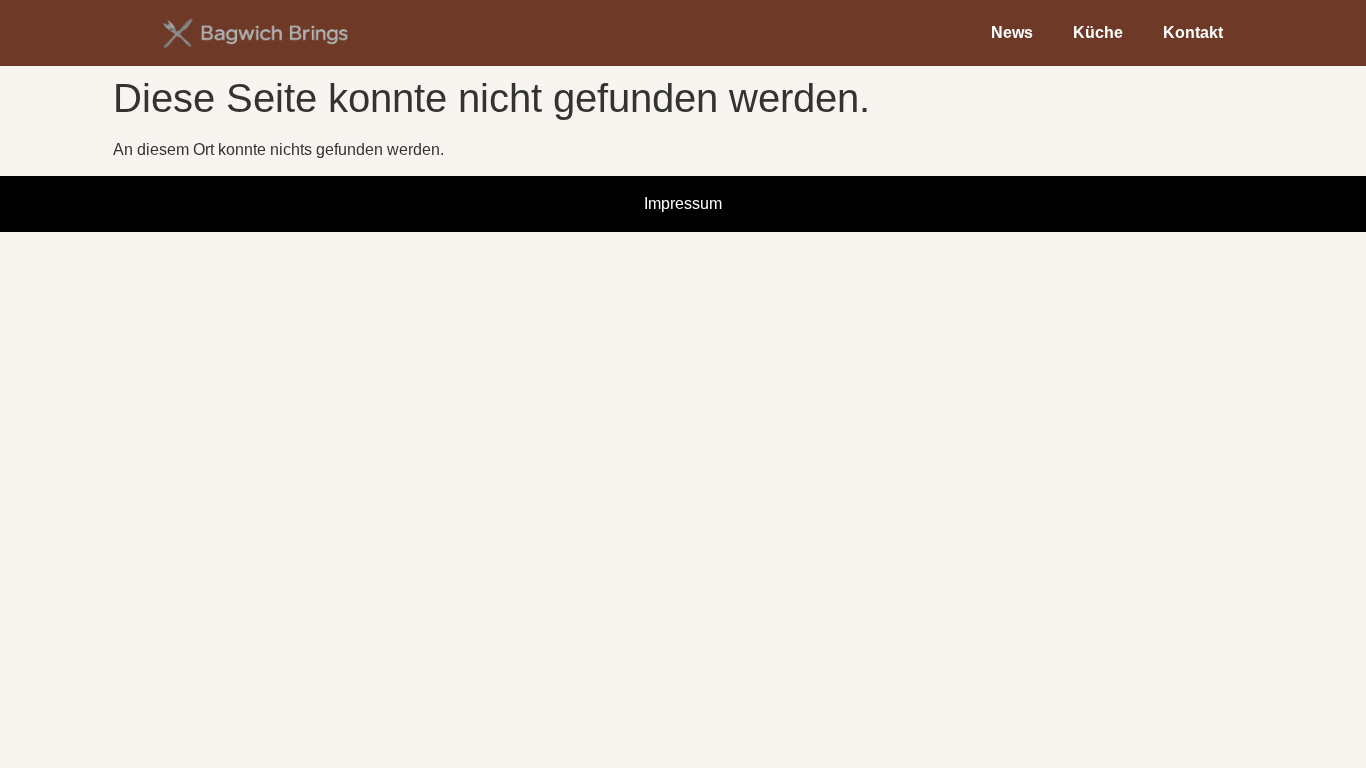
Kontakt (1193, 32)
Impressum (683, 203)
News (1012, 32)
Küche (1098, 32)
